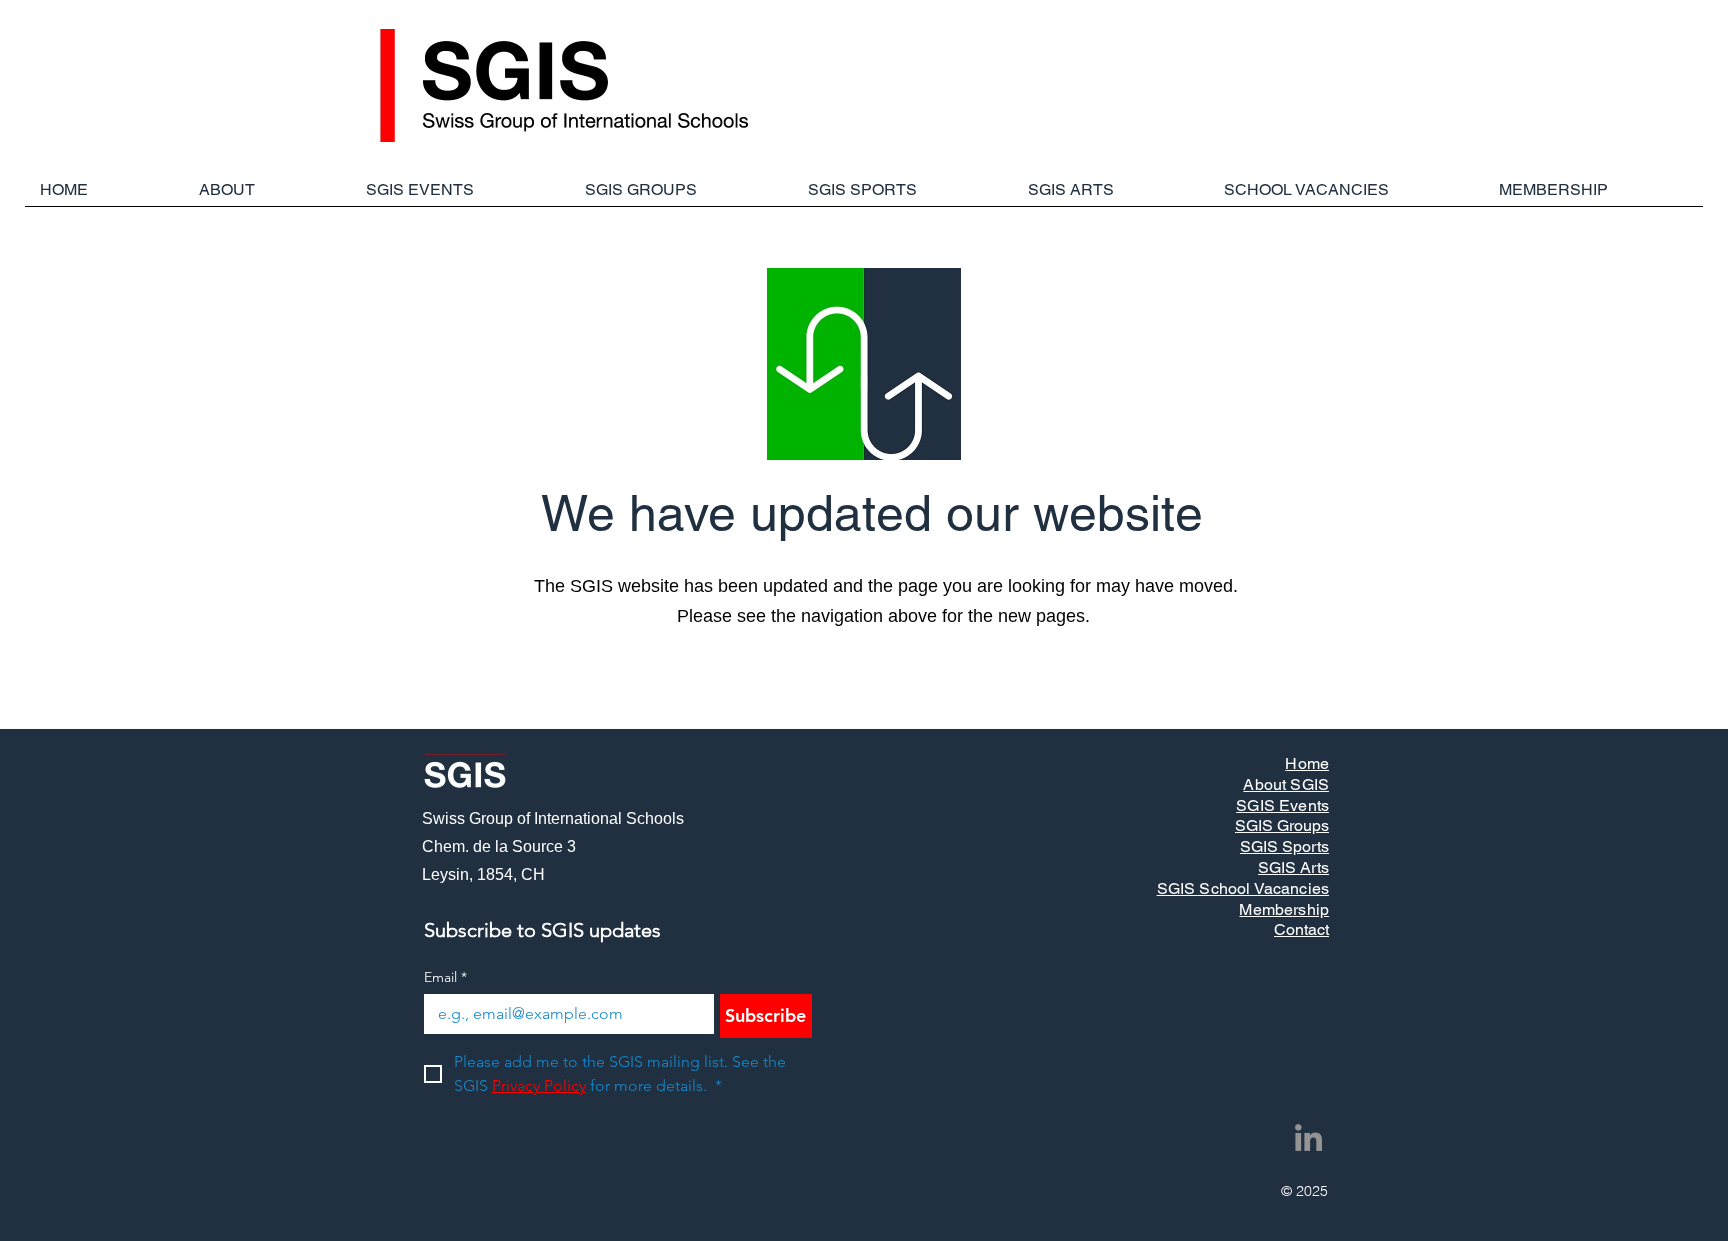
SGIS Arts (1293, 867)
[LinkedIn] (1308, 1137)
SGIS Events (1282, 805)
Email (445, 977)
